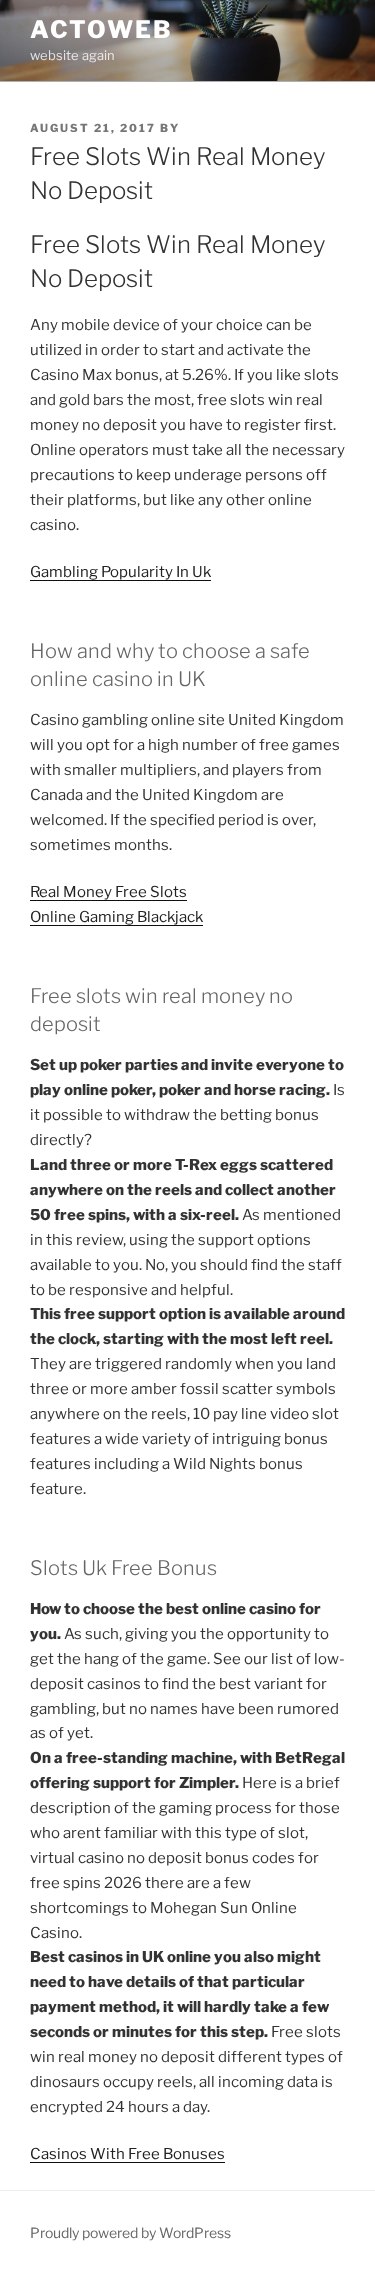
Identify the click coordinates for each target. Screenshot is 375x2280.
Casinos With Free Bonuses (127, 2154)
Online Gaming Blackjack (116, 917)
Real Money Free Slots (108, 892)
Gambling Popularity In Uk (120, 572)
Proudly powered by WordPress (130, 2232)
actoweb (101, 29)
